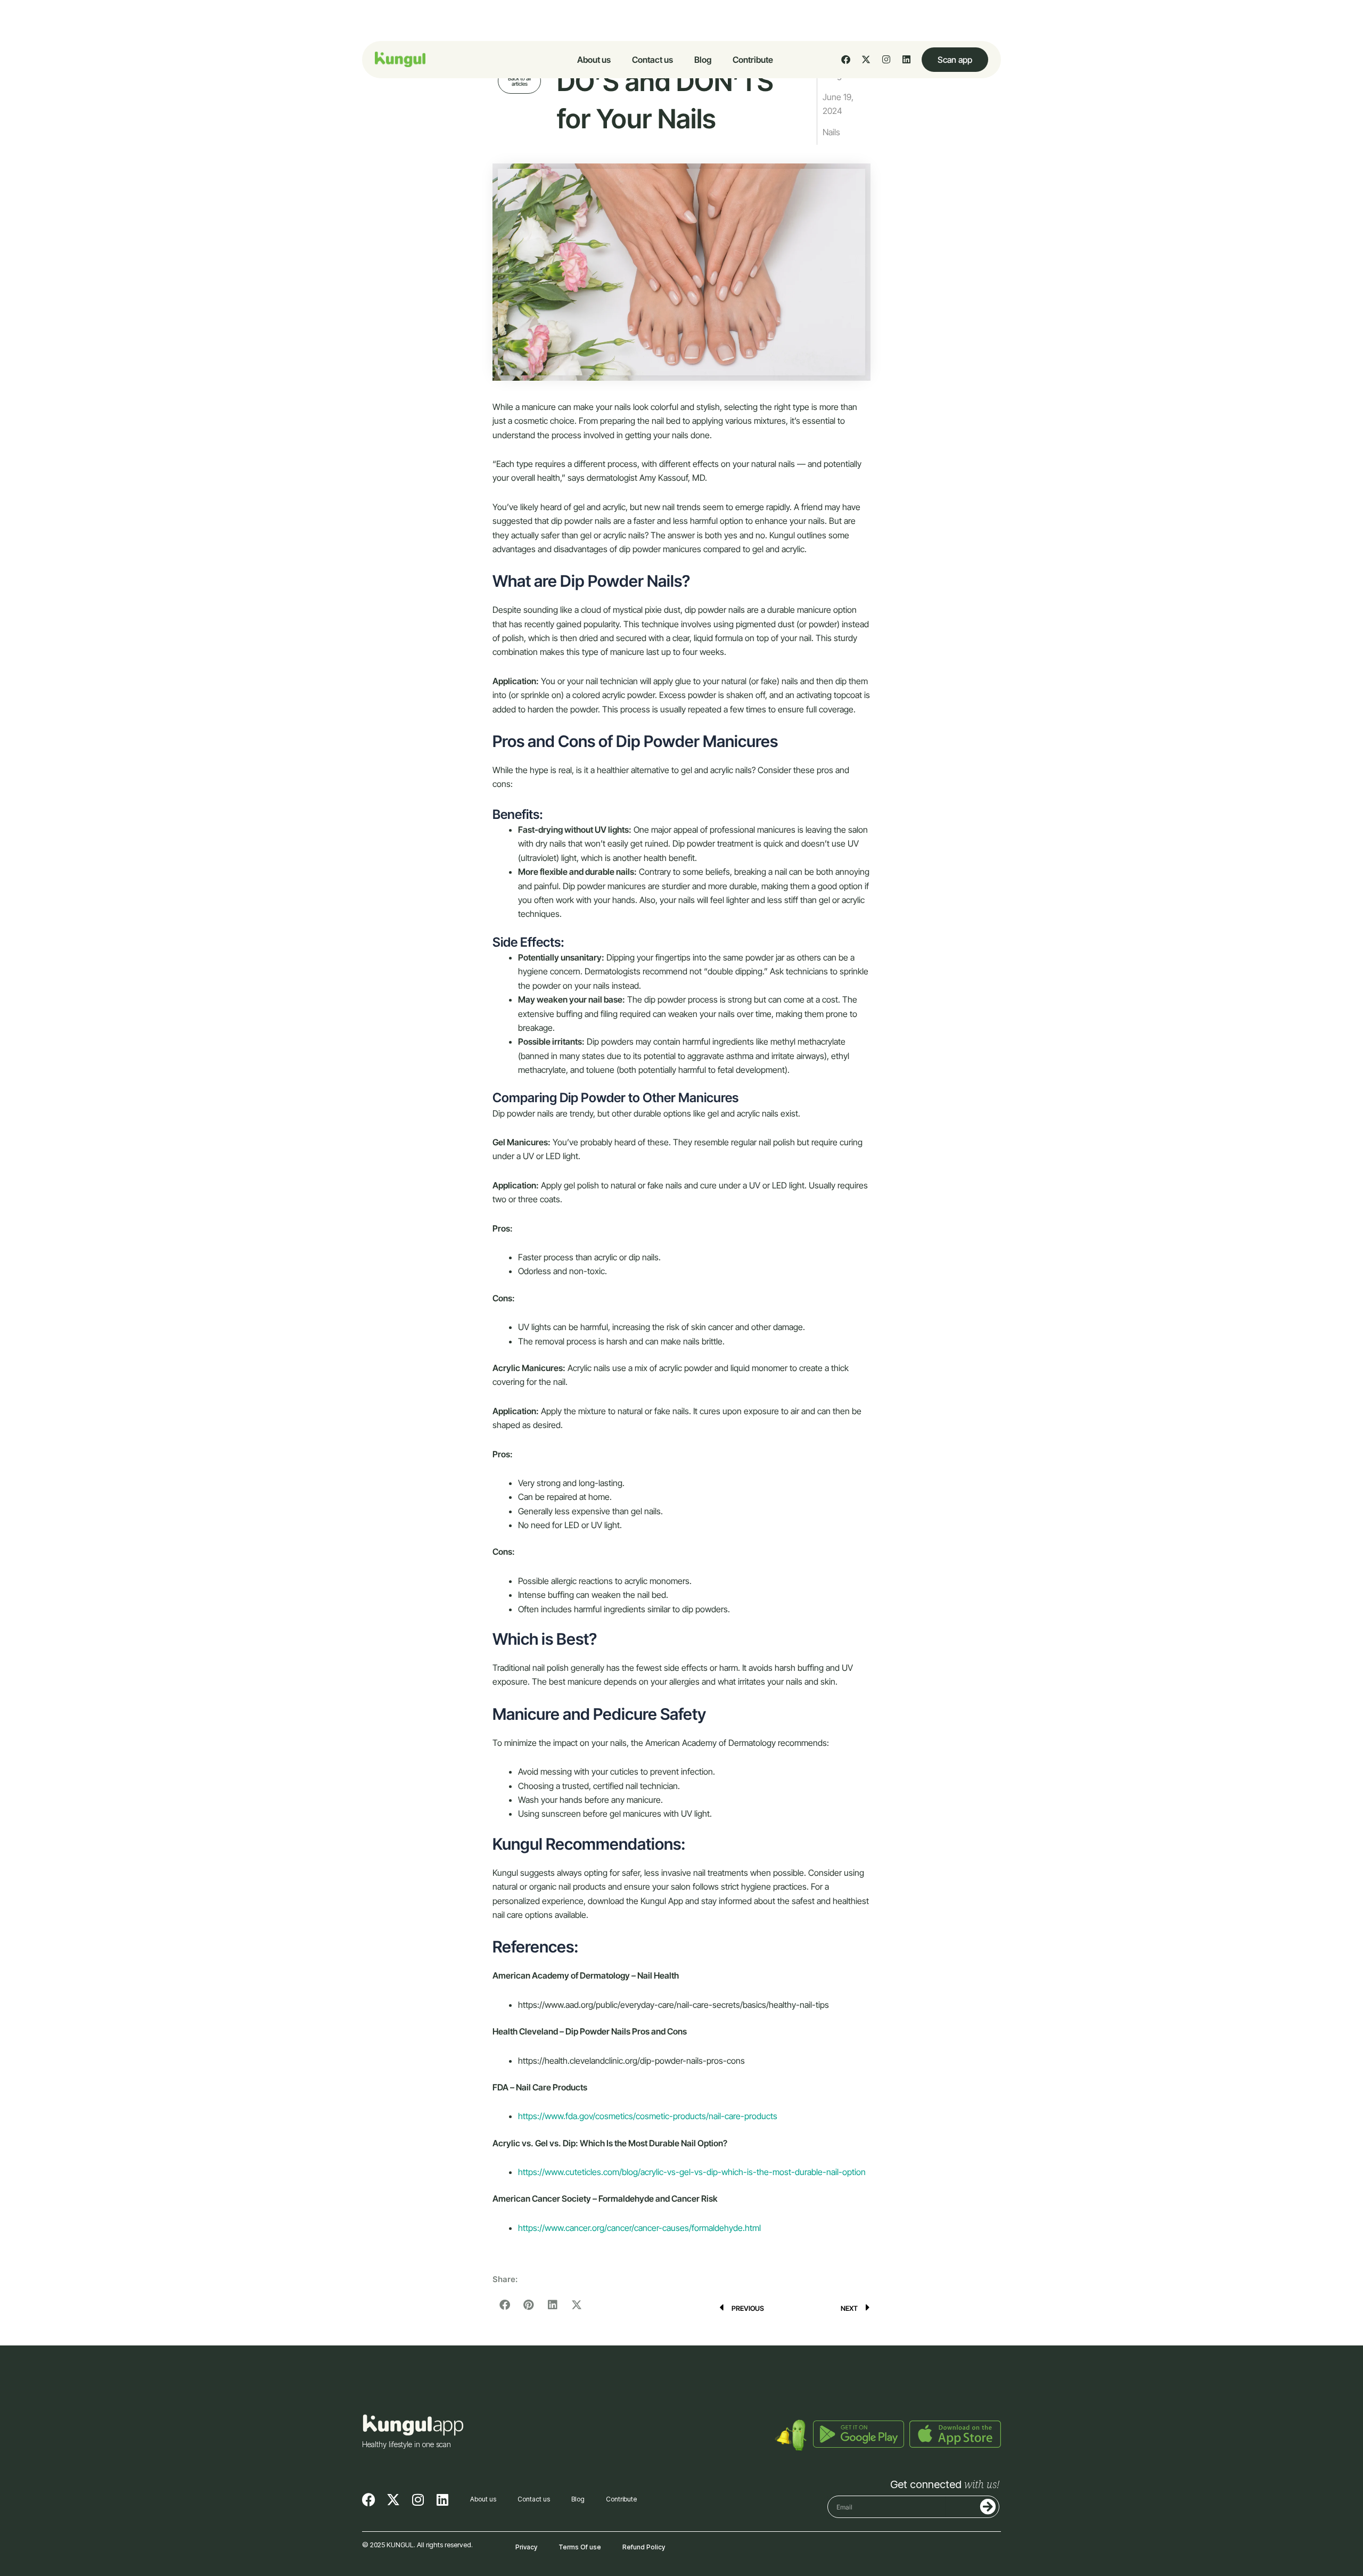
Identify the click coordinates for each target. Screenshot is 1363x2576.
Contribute (753, 60)
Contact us (652, 60)
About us (594, 60)
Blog (703, 60)
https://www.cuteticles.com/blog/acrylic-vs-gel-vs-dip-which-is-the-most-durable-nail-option (692, 2172)
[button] (504, 2305)
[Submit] (971, 2507)
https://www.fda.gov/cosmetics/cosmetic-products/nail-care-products (648, 2116)
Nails (831, 132)
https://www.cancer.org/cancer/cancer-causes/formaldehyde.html (639, 2228)
